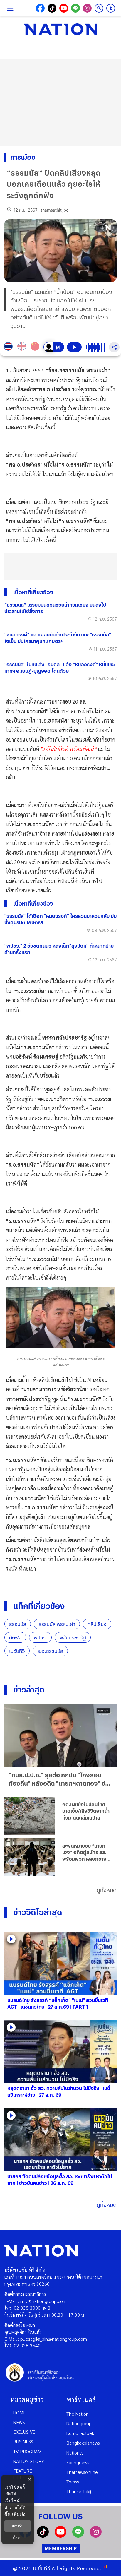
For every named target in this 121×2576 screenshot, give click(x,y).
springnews (78, 2462)
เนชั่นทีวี (17, 1651)
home (20, 2412)
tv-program (27, 2451)
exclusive (24, 2432)
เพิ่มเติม (20, 2514)
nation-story (29, 2461)
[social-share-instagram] (87, 8)
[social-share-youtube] (64, 8)
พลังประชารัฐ (73, 1638)
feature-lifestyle (24, 2474)
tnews (73, 2482)
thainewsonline (82, 2472)
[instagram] (96, 2536)
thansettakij (79, 2491)
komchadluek (80, 2433)
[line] (78, 2536)
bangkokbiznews (83, 2443)
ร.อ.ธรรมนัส (50, 1651)
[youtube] (60, 2536)
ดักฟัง (15, 1638)
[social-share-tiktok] (52, 8)
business (23, 2441)
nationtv (75, 2453)
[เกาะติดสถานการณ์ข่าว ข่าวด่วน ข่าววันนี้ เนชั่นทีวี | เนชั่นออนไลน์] (60, 29)
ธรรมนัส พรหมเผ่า (57, 1624)
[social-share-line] (75, 8)
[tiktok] (43, 2536)
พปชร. (40, 1638)
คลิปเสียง (97, 1624)
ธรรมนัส (18, 1624)
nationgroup (79, 2423)
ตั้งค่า (18, 2538)
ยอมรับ (18, 2526)
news (19, 2422)
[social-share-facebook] (40, 8)
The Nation (78, 2414)
